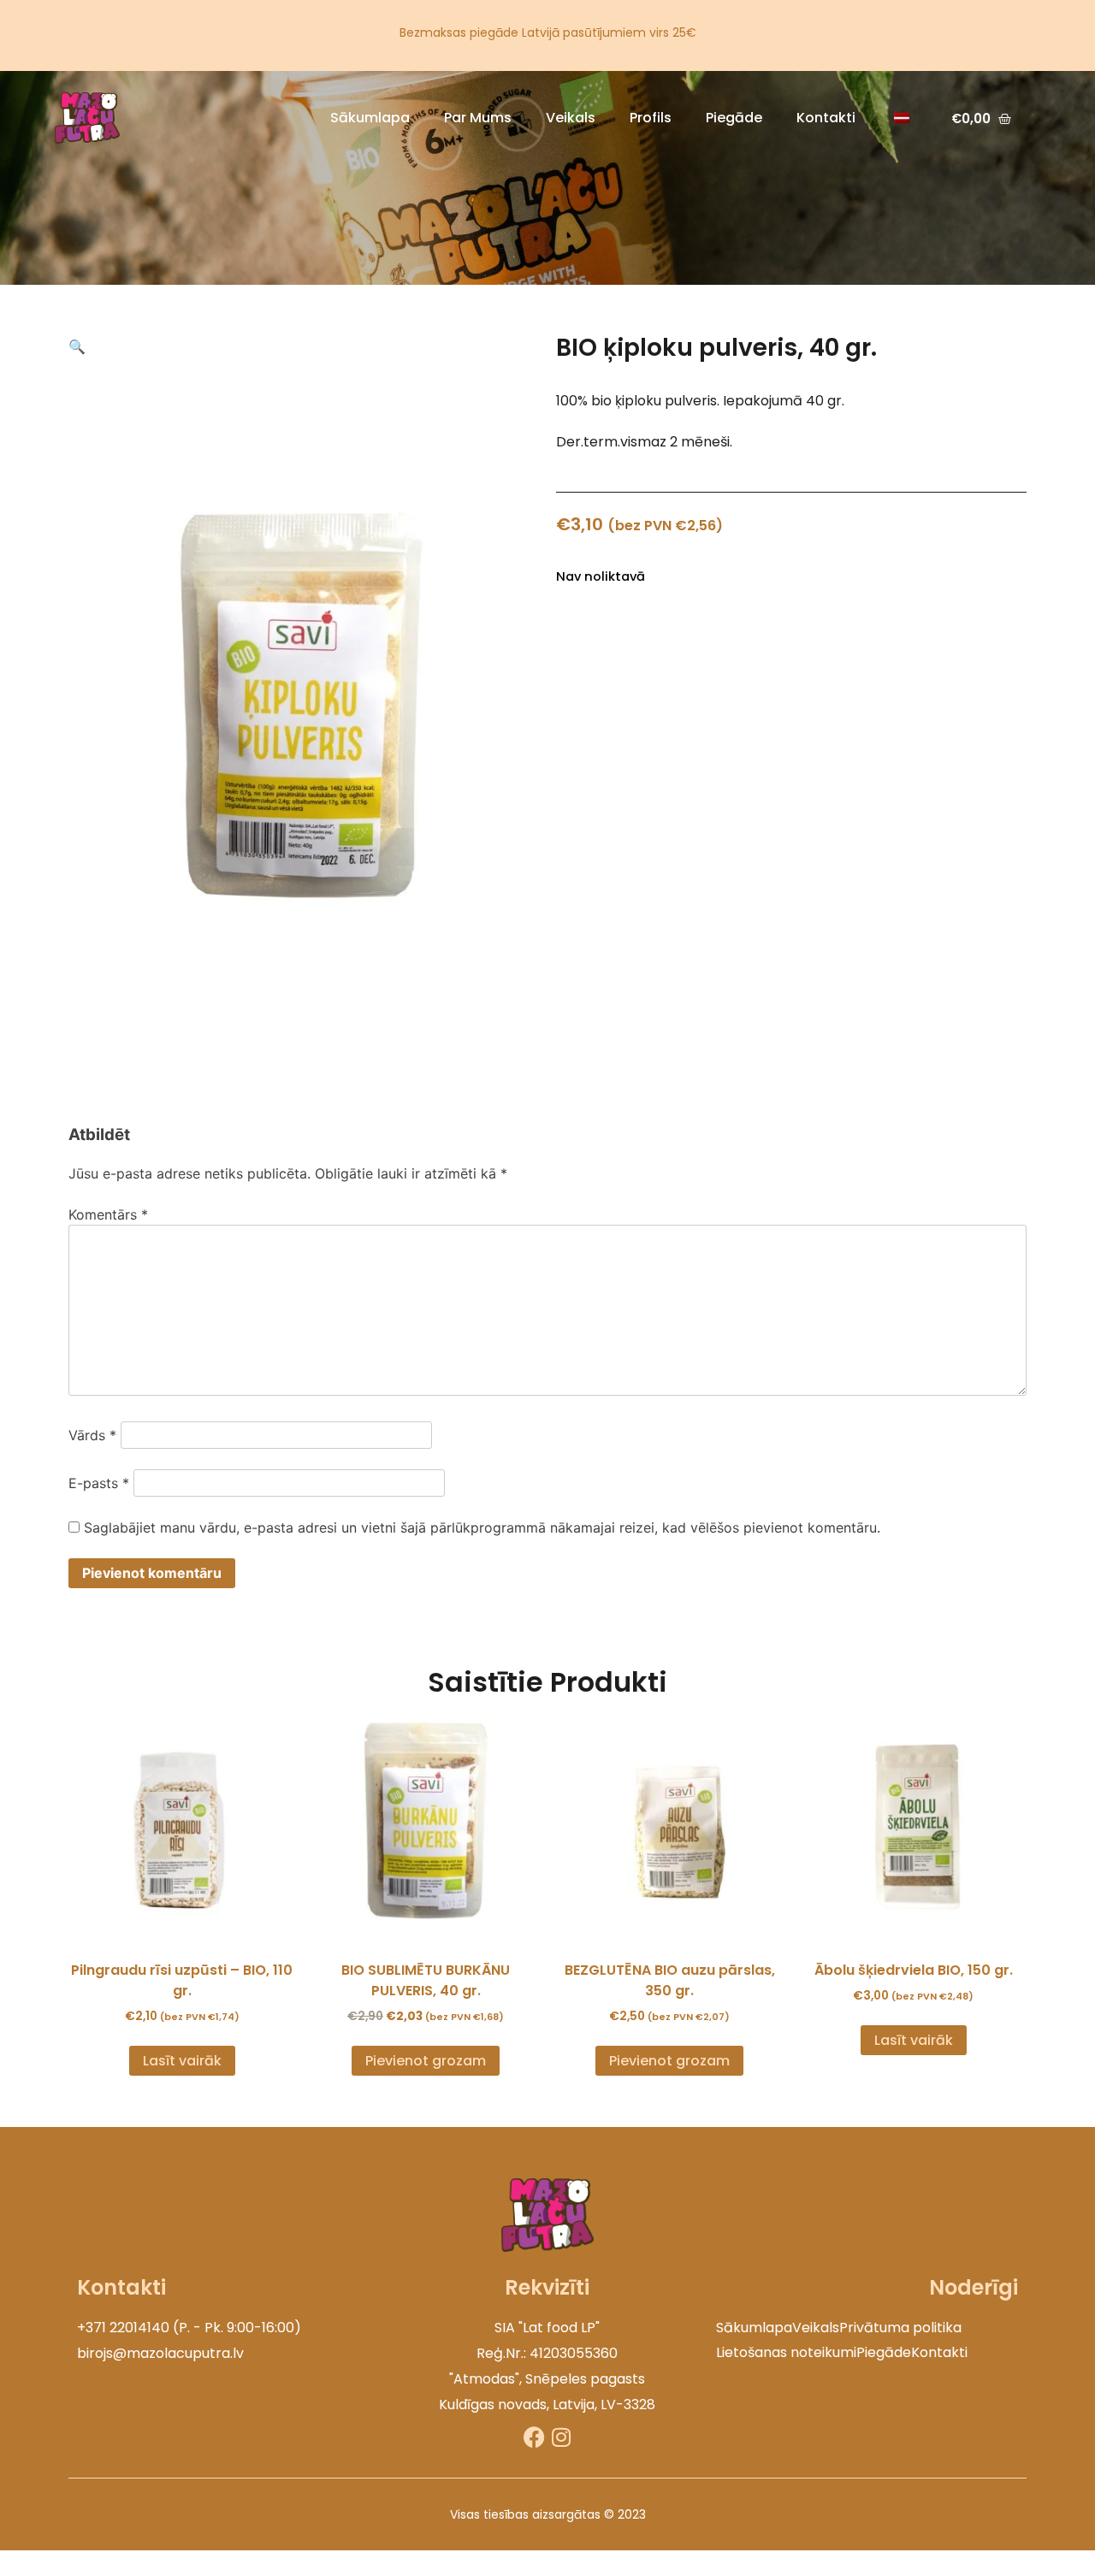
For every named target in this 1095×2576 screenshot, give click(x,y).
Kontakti (826, 118)
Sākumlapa (370, 118)
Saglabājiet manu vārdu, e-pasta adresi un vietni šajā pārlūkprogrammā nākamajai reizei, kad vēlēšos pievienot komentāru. (482, 1527)
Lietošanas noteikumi (786, 2352)
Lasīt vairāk (182, 2061)
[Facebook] (534, 2437)
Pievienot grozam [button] (426, 2061)
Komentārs (108, 1214)
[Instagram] (561, 2437)
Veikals (571, 118)
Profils (651, 118)
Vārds (92, 1435)
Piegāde (734, 118)
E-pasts (99, 1483)
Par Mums (478, 118)
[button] (77, 346)
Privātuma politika (900, 2328)
